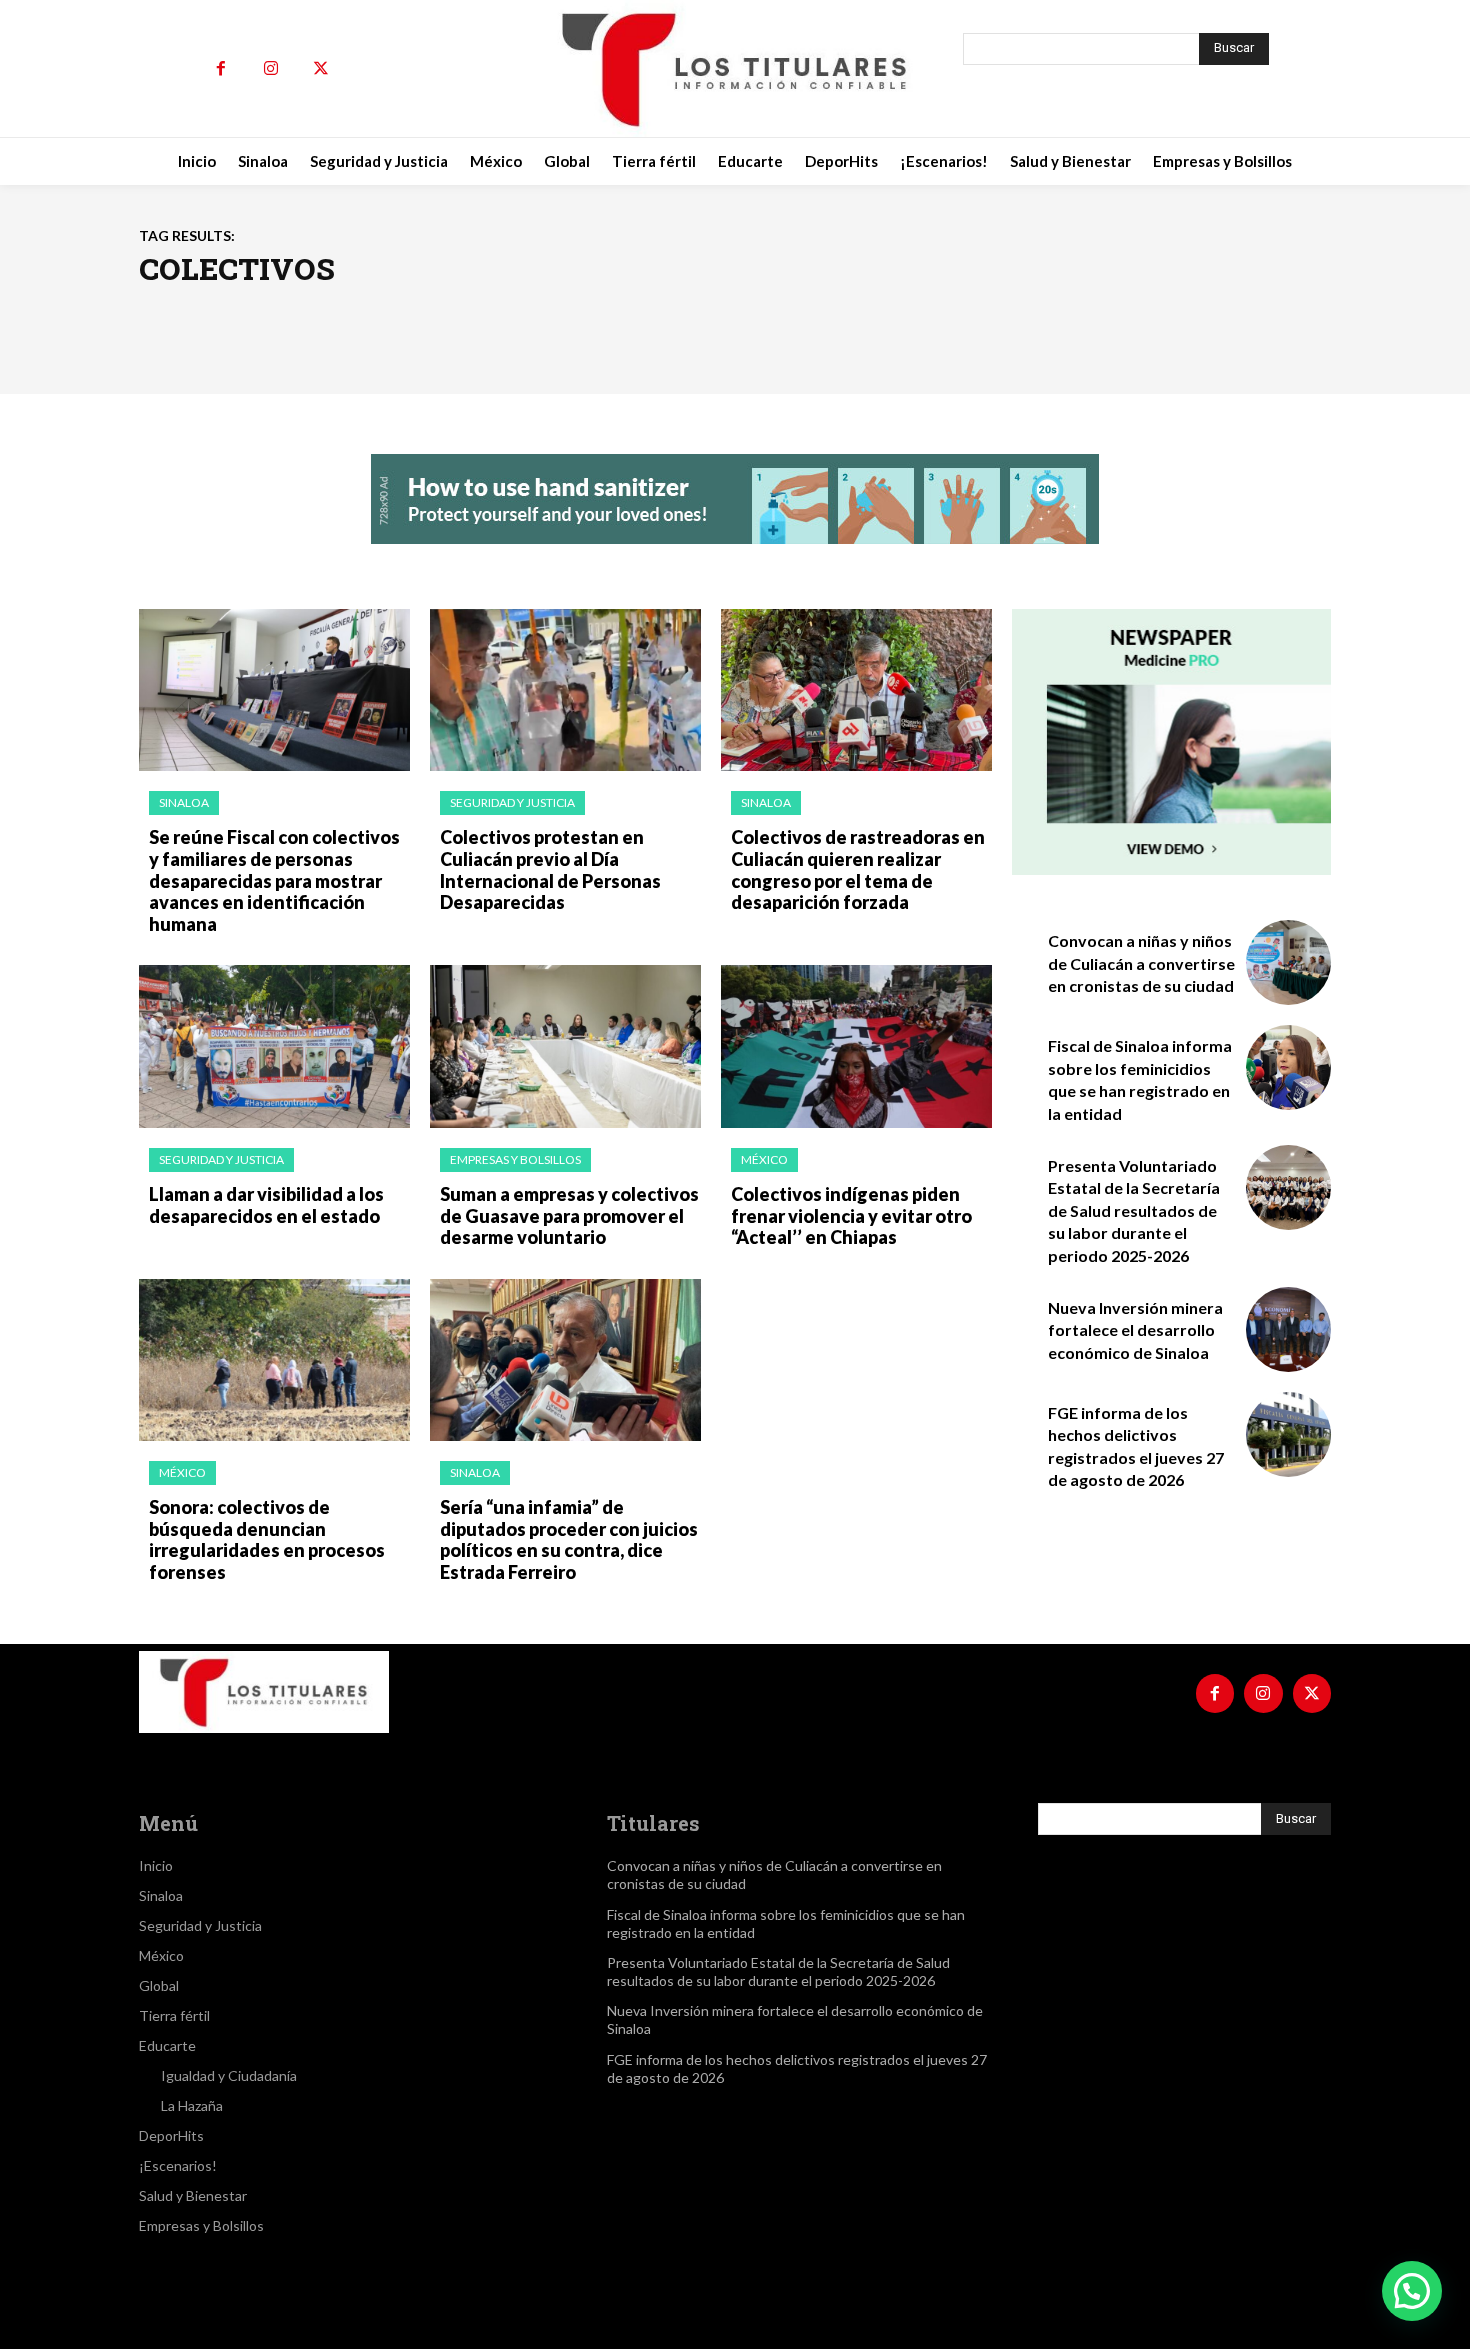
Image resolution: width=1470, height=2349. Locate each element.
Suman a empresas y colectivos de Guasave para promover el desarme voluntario (569, 1215)
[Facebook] (221, 69)
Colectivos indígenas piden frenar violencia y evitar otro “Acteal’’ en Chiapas (851, 1215)
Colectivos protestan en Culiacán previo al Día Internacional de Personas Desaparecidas (550, 869)
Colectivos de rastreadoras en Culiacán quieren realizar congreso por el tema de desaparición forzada (858, 869)
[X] (321, 69)
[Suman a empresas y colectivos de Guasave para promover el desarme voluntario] (565, 1046)
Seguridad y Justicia (512, 802)
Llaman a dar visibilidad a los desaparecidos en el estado (266, 1205)
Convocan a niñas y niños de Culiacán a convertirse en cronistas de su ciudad (1141, 963)
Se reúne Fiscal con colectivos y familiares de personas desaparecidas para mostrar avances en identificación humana (274, 880)
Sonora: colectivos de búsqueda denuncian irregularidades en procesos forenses (267, 1539)
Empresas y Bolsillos (515, 1159)
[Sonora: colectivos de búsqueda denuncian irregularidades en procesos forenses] (274, 1360)
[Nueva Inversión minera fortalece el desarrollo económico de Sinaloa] (1288, 1329)
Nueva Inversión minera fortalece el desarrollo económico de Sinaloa (1135, 1330)
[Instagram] (271, 69)
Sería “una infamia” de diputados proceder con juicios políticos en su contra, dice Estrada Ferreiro (569, 1539)
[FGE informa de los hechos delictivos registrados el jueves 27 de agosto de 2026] (1288, 1434)
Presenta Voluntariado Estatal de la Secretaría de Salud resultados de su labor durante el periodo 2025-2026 (1134, 1210)
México (764, 1159)
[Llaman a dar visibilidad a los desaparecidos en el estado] (274, 1046)
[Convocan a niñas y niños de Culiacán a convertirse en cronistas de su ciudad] (1288, 962)
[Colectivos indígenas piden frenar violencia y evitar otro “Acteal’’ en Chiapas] (856, 1046)
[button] (1412, 2291)
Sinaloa (184, 802)
